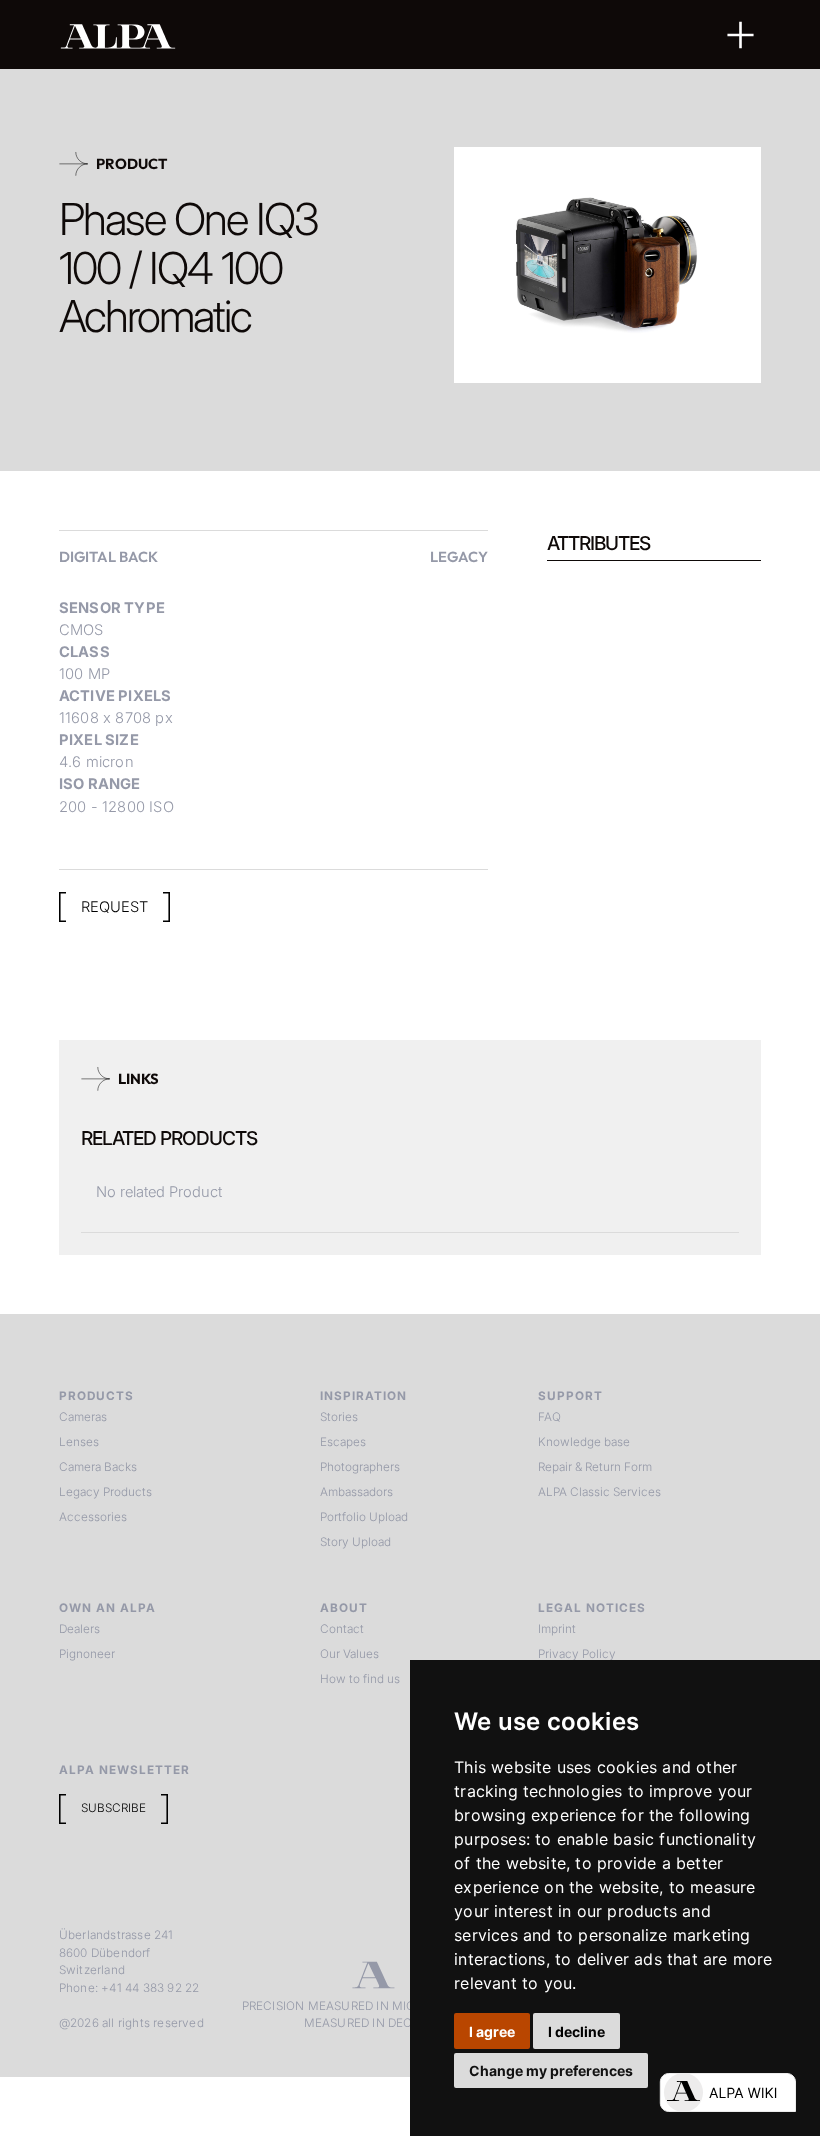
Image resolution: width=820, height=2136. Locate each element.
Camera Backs (98, 1467)
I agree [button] (492, 2031)
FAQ (549, 1417)
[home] (345, 35)
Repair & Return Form (595, 1467)
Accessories (93, 1517)
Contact (342, 1629)
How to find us (360, 1679)
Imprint (557, 1629)
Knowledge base (584, 1442)
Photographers (360, 1467)
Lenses (79, 1442)
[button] (741, 35)
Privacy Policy (577, 1654)
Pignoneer (87, 1654)
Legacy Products (105, 1492)
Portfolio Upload (364, 1517)
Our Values (349, 1654)
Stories (339, 1417)
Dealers (79, 1629)
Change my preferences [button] (551, 2070)
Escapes (343, 1442)
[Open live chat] (727, 2092)
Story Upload (355, 1542)
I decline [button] (576, 2031)
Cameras (83, 1417)
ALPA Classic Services (599, 1492)
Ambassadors (356, 1492)
